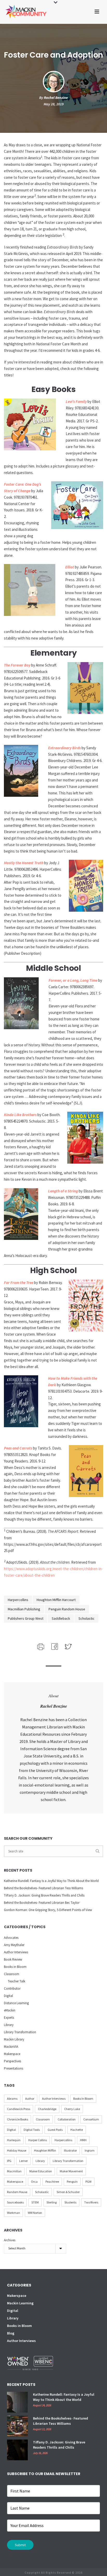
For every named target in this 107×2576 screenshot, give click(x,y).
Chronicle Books (18, 2119)
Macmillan (14, 2171)
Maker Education (41, 2171)
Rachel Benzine (56, 98)
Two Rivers (91, 2202)
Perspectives (12, 2061)
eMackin (10, 2010)
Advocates (11, 1938)
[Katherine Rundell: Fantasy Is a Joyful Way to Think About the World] (17, 2402)
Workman (14, 2213)
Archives (10, 2240)
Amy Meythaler (14, 1945)
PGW (88, 2182)
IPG (9, 2161)
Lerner (24, 2161)
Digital (8, 1996)
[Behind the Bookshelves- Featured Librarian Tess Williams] (17, 2426)
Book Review (13, 1959)
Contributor (12, 1988)
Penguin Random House (67, 1609)
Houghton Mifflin (45, 2150)
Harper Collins (38, 2140)
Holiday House (17, 2150)
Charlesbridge (47, 2109)
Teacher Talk (16, 1981)
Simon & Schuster (68, 2192)
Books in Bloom (15, 1967)
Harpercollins (18, 1600)
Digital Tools (32, 2130)
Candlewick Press (19, 2109)
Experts (9, 2018)
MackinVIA (11, 2047)
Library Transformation (20, 2032)
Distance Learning (16, 2003)
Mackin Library (14, 2039)
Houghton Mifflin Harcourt (56, 1600)
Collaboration (67, 2119)
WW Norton (35, 2213)
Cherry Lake (72, 2109)
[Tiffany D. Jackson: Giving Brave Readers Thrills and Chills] (17, 2450)
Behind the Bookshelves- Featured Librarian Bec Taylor (42, 1903)
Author (30, 2098)
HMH (83, 2140)
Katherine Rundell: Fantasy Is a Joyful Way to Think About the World (51, 1881)
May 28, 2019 (54, 104)
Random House (17, 2192)
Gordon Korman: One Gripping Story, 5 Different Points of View (48, 1910)
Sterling (52, 2202)
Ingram (90, 2150)
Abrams (12, 2098)
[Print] (40, 1646)
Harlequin (14, 2140)
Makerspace (12, 2054)
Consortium (91, 2119)
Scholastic (86, 1618)
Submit (20, 2545)
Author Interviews (16, 1952)
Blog (11, 2333)
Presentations (14, 2068)
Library (9, 2025)
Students (70, 2202)
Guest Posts (55, 2130)
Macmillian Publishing (24, 1609)
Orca (34, 2182)
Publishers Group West (26, 1618)
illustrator (70, 2150)
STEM (35, 2202)
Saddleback (61, 1618)
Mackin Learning (20, 2303)
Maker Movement (71, 2171)
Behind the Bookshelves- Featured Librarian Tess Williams (44, 1888)
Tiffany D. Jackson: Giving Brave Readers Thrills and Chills (44, 1895)
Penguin (72, 2182)
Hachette (77, 2130)
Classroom (12, 1974)
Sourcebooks (15, 2202)
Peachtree (52, 2182)
